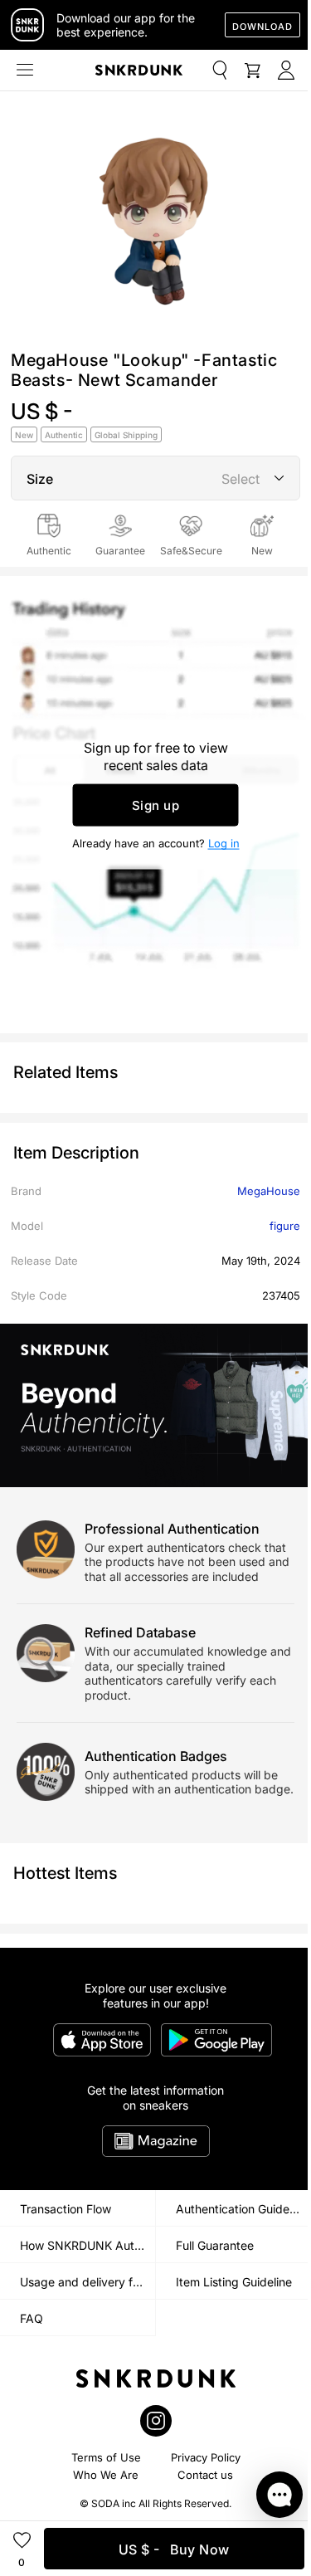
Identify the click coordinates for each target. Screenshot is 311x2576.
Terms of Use (106, 2457)
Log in (224, 842)
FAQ (32, 2318)
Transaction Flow (66, 2209)
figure (285, 1226)
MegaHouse (269, 1191)
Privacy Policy (206, 2457)
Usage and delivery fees (86, 2282)
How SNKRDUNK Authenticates (87, 2245)
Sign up (156, 805)
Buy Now (174, 2549)
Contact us (205, 2475)
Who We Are (106, 2475)
